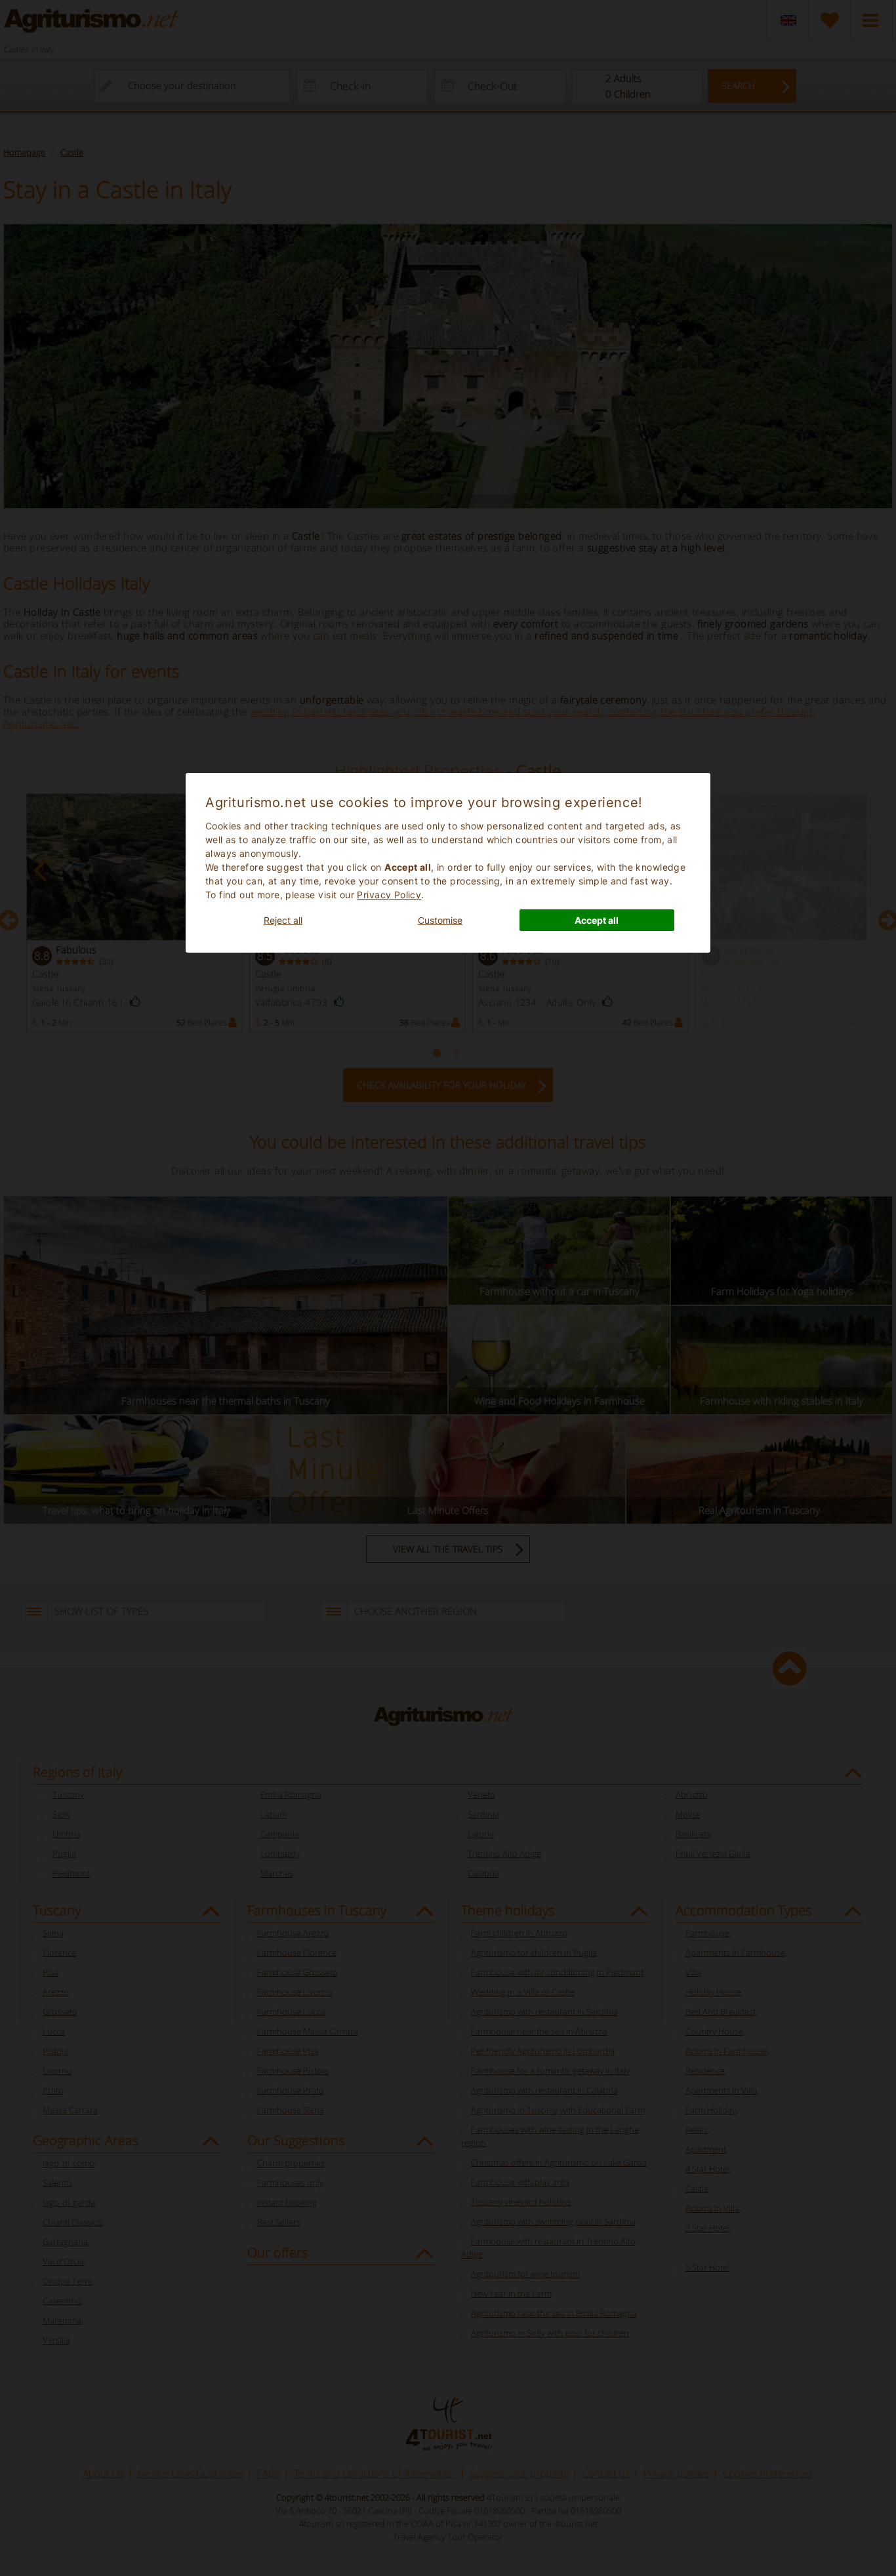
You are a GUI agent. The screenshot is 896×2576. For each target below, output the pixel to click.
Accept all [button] (597, 920)
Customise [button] (440, 920)
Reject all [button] (283, 920)
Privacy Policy (389, 895)
